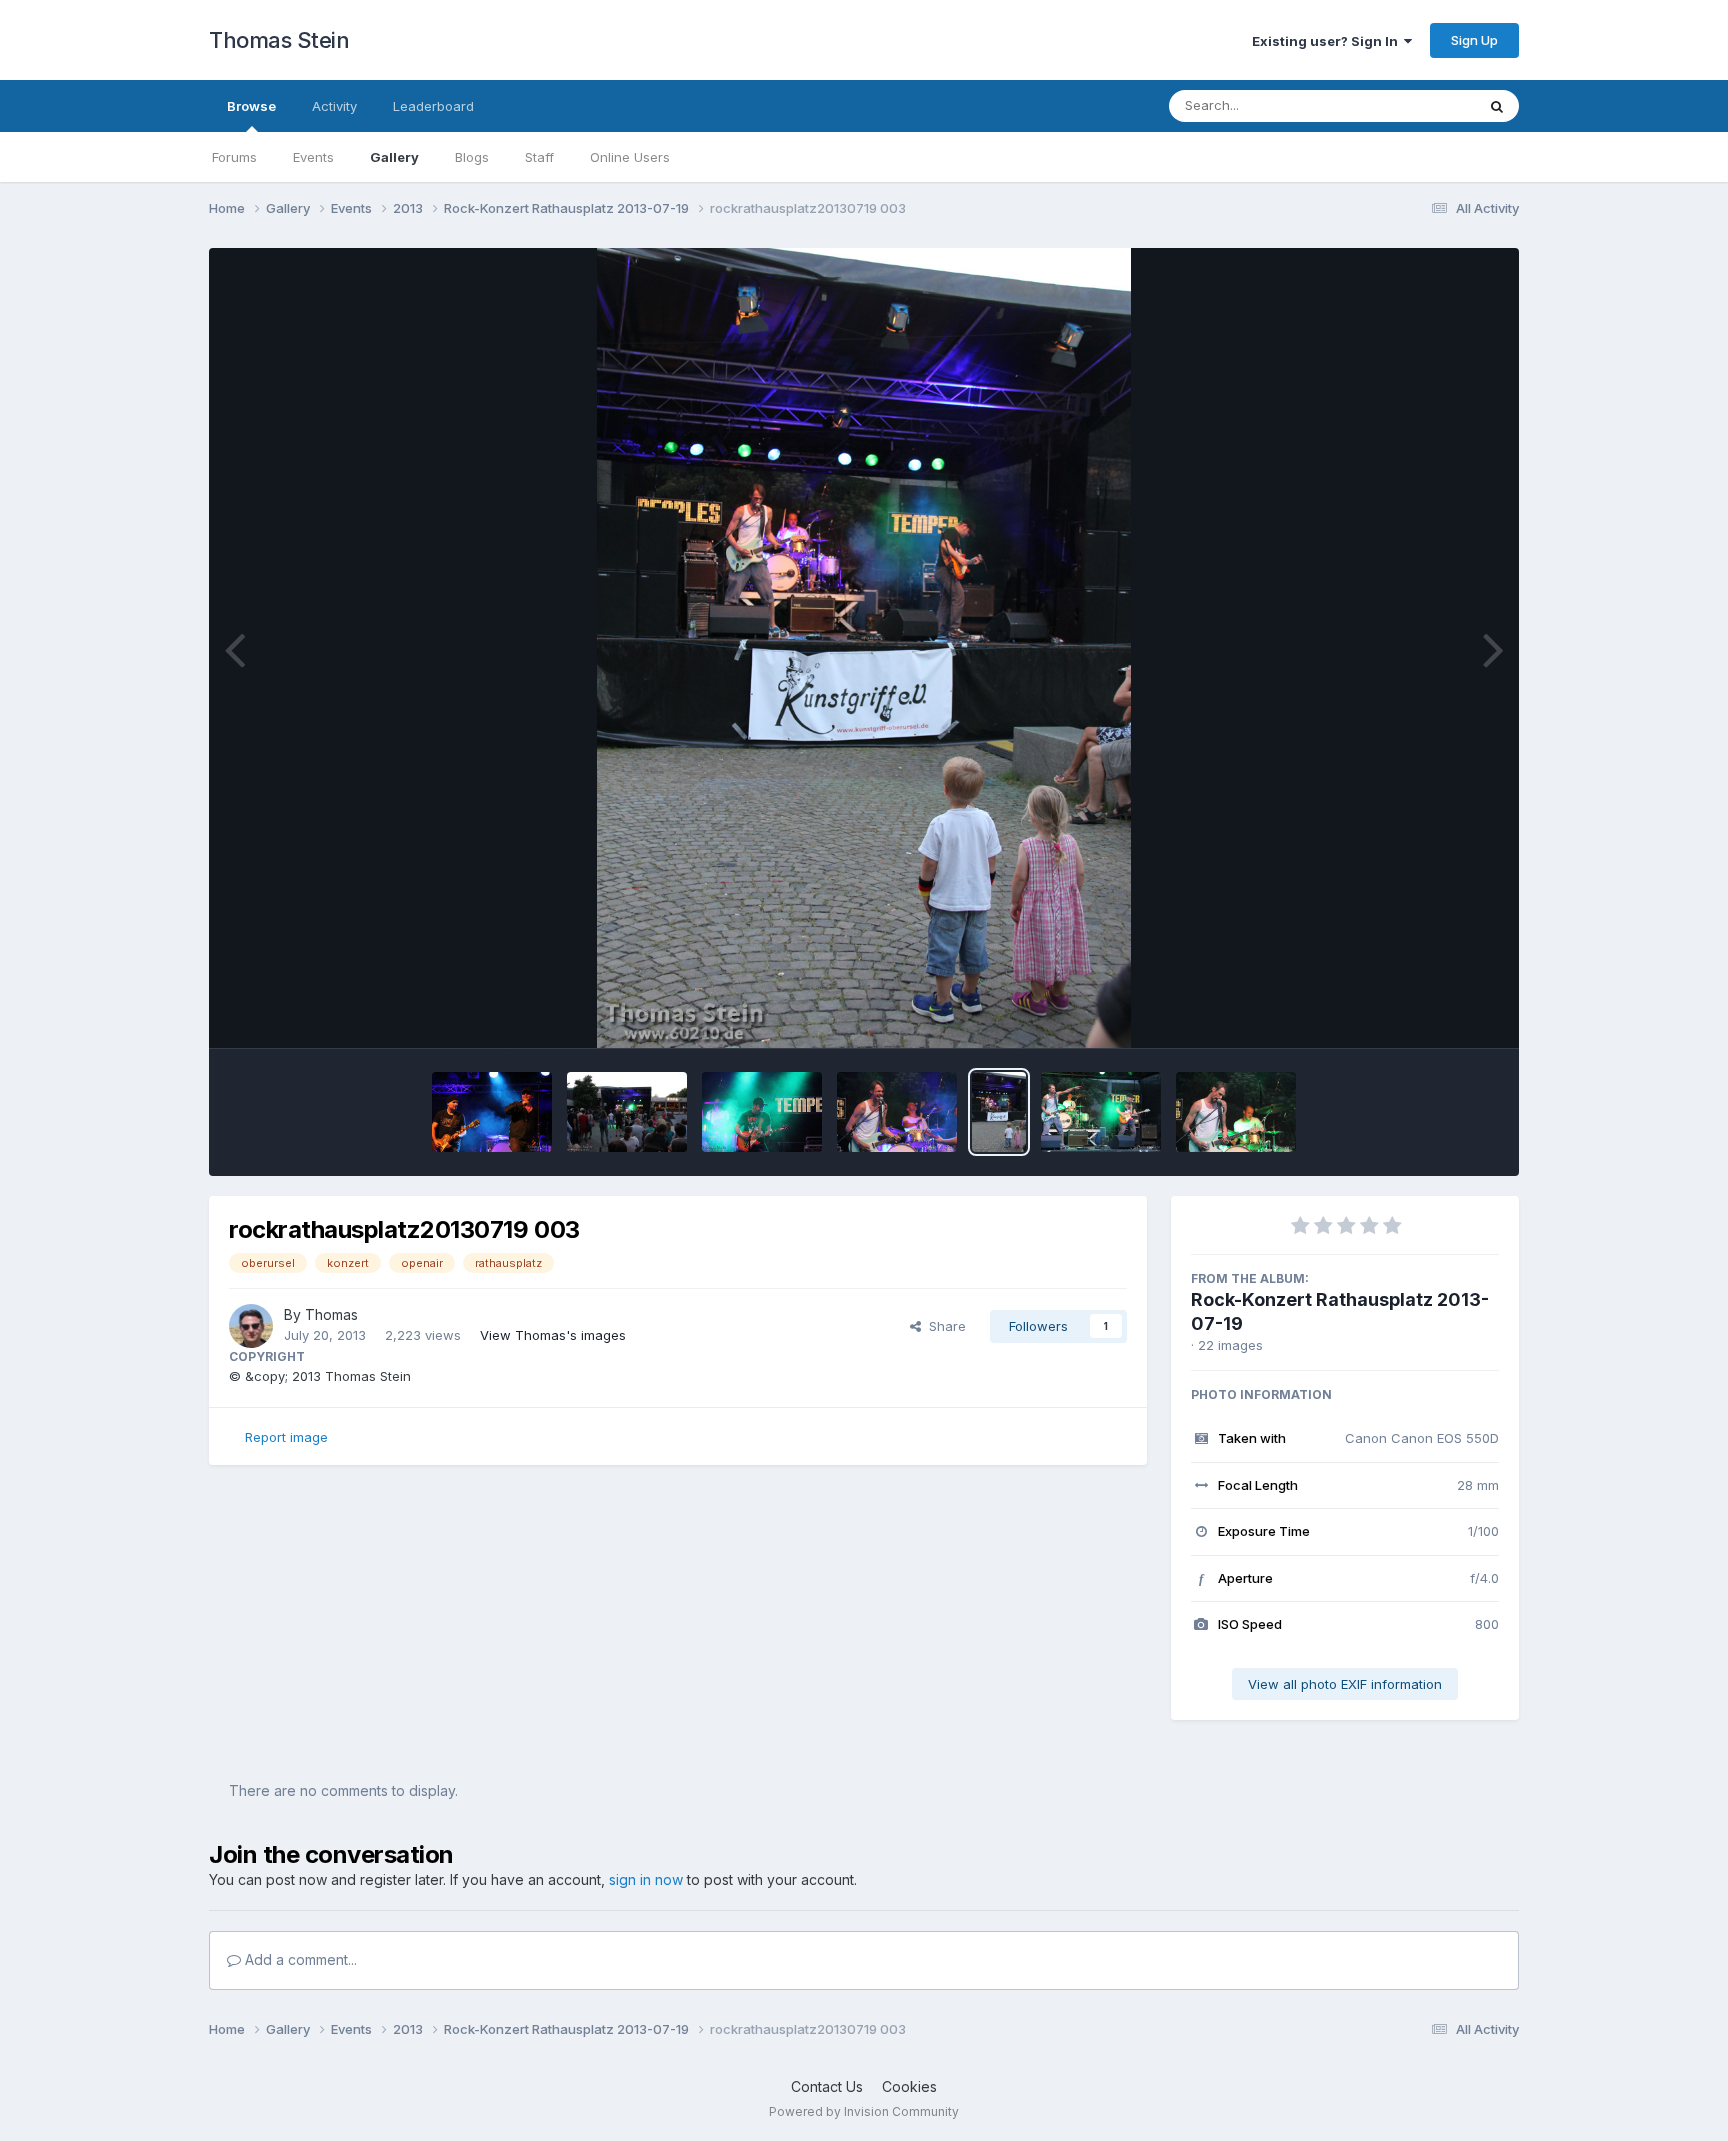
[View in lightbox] (863, 648)
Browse (251, 106)
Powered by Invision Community (864, 2111)
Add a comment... (299, 1959)
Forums (234, 157)
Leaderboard (433, 106)
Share (943, 1326)
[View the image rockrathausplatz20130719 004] (897, 1112)
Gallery (394, 157)
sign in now (646, 1879)
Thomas (331, 1314)
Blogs (472, 157)
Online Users (630, 157)
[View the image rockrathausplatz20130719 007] (492, 1112)
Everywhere (1413, 105)
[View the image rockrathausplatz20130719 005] (762, 1112)
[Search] (1497, 106)
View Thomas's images (553, 1335)
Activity (334, 106)
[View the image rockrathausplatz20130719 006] (627, 1112)
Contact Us (827, 2086)
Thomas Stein (279, 40)
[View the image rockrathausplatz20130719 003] (999, 1112)
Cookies (909, 2086)
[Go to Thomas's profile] (251, 1326)
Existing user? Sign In (1328, 41)
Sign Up (1474, 40)
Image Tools (1436, 1012)
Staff (539, 157)
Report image (286, 1437)
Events (313, 157)
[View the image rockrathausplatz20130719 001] (1236, 1112)
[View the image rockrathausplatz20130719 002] (1101, 1112)
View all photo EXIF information (1345, 1684)
